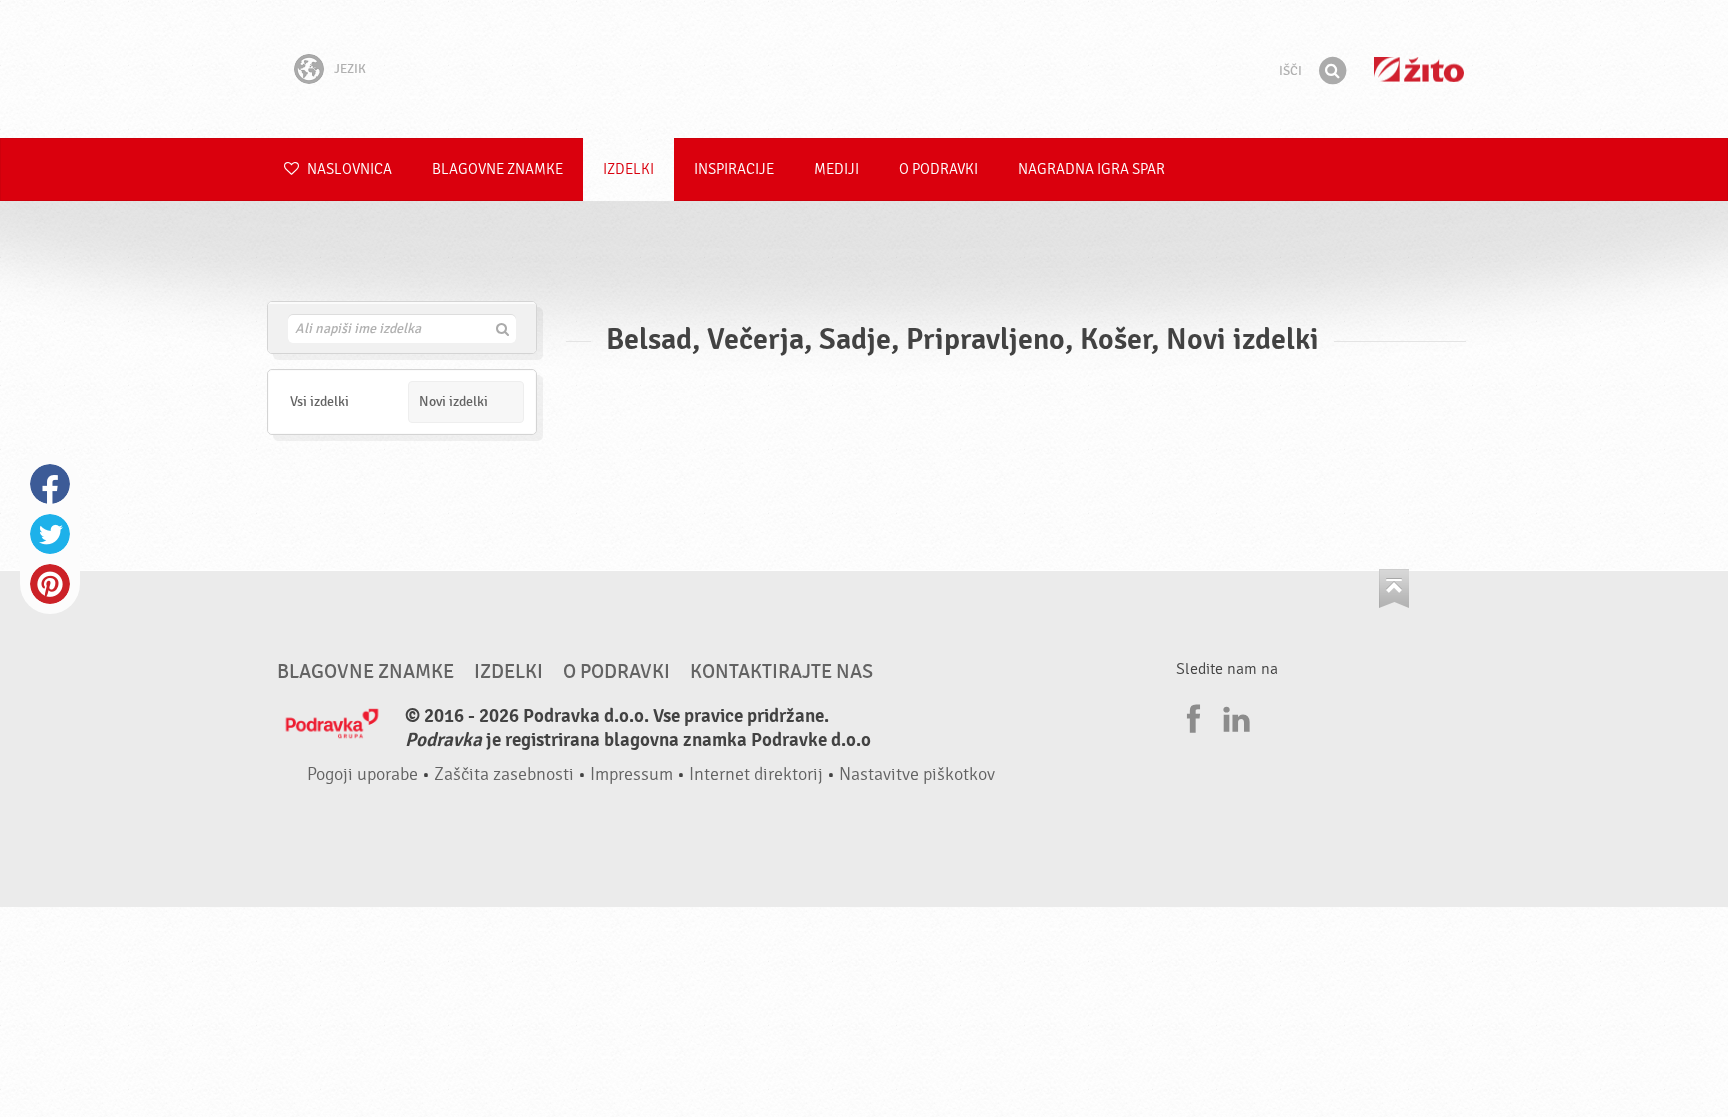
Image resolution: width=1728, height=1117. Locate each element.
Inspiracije (734, 169)
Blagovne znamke (497, 169)
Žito (1419, 69)
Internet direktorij (756, 774)
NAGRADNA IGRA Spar (1091, 169)
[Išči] (1332, 71)
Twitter (50, 534)
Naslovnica (348, 169)
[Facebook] (1191, 716)
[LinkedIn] (1234, 716)
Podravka (864, 69)
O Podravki (938, 169)
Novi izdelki (453, 401)
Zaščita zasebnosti (504, 774)
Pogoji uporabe (362, 774)
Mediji (836, 169)
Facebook (50, 484)
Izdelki (628, 169)
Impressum (631, 774)
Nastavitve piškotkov (917, 774)
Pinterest (50, 584)
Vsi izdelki (319, 401)
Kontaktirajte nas (781, 672)
